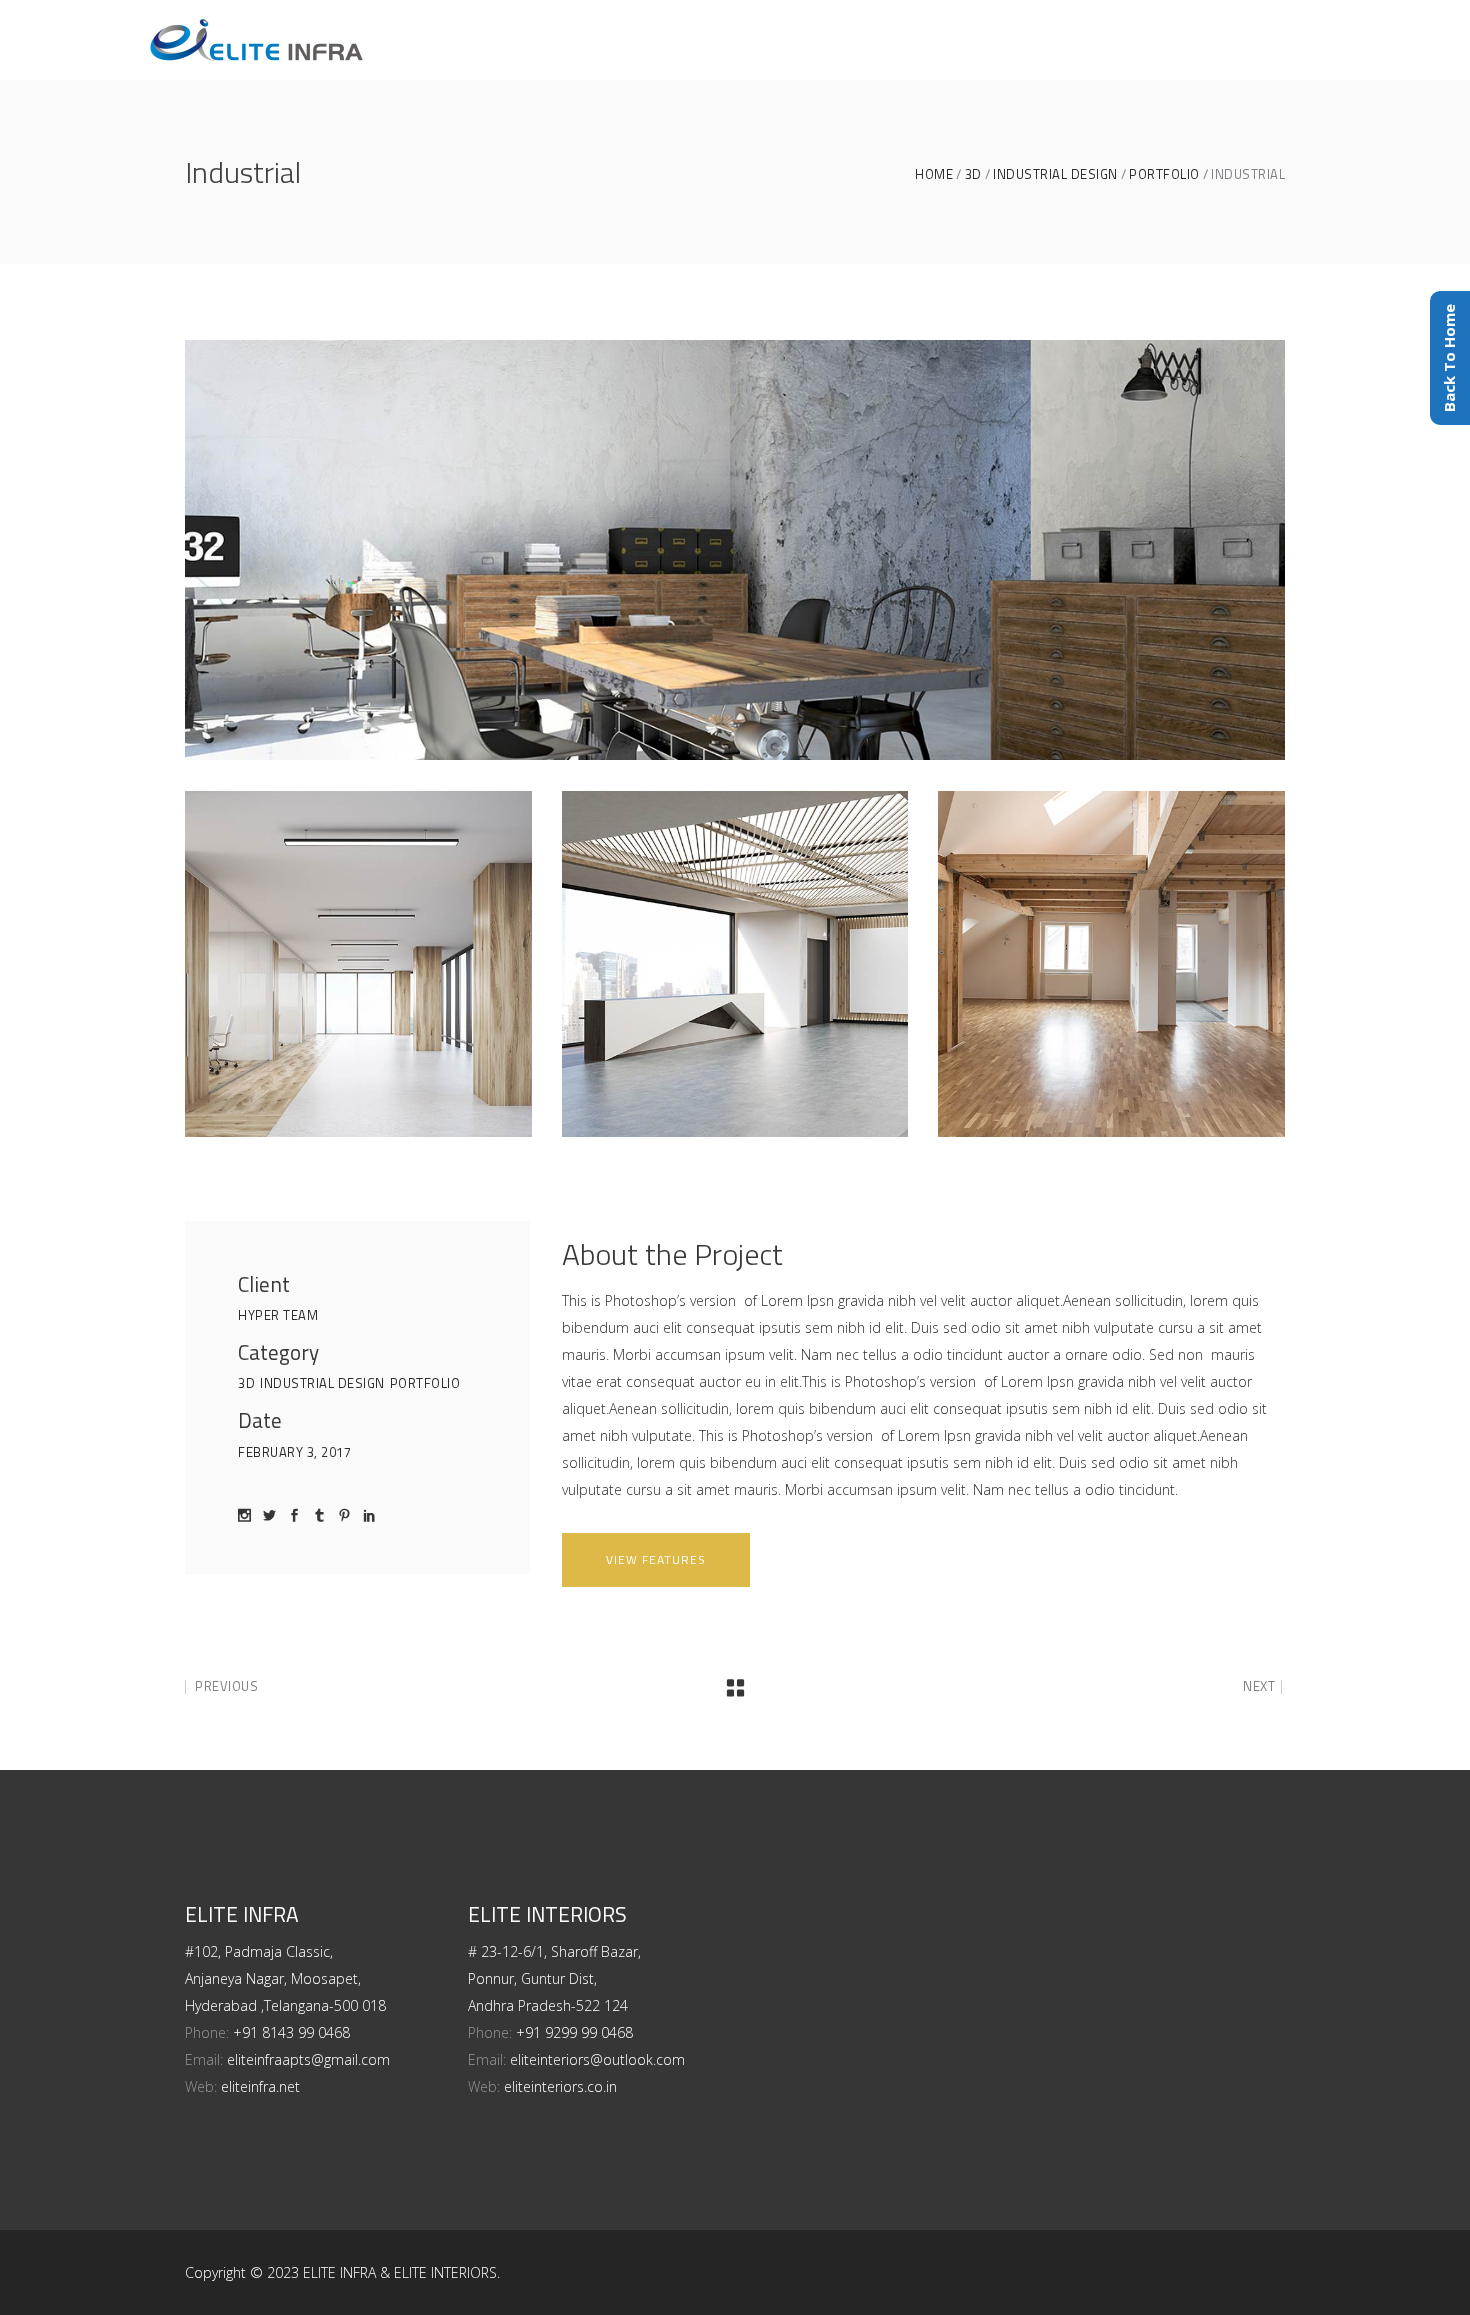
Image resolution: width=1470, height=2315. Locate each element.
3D (973, 174)
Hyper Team (278, 1315)
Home (934, 174)
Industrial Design (1055, 174)
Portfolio (1164, 174)
